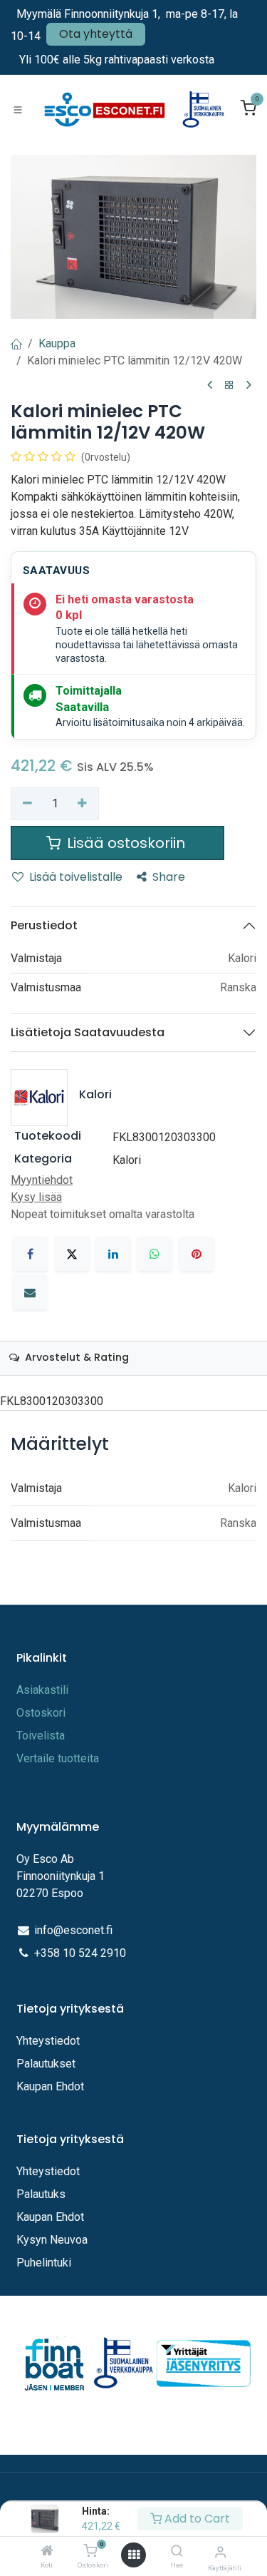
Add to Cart (196, 2519)
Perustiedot (44, 925)
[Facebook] (30, 1254)
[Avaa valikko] (134, 2555)
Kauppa (57, 343)
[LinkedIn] (113, 1254)
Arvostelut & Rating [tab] (75, 1357)
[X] (72, 1254)
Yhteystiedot (49, 2041)
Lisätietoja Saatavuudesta (88, 1032)
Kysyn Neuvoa (52, 2240)
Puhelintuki (44, 2263)
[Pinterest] (197, 1254)
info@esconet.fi (73, 1930)
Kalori (127, 1160)
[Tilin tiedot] (220, 2552)
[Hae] (177, 2551)
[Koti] (47, 2551)
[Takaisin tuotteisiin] (229, 385)
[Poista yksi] (27, 804)
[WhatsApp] (155, 1254)
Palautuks (41, 2194)
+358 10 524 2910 (80, 1953)
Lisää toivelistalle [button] (76, 877)
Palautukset (46, 2064)
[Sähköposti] (30, 1292)
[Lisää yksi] (83, 804)
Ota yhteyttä (96, 34)
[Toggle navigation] (18, 109)
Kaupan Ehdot (50, 2086)
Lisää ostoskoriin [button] (126, 843)
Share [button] (169, 877)
